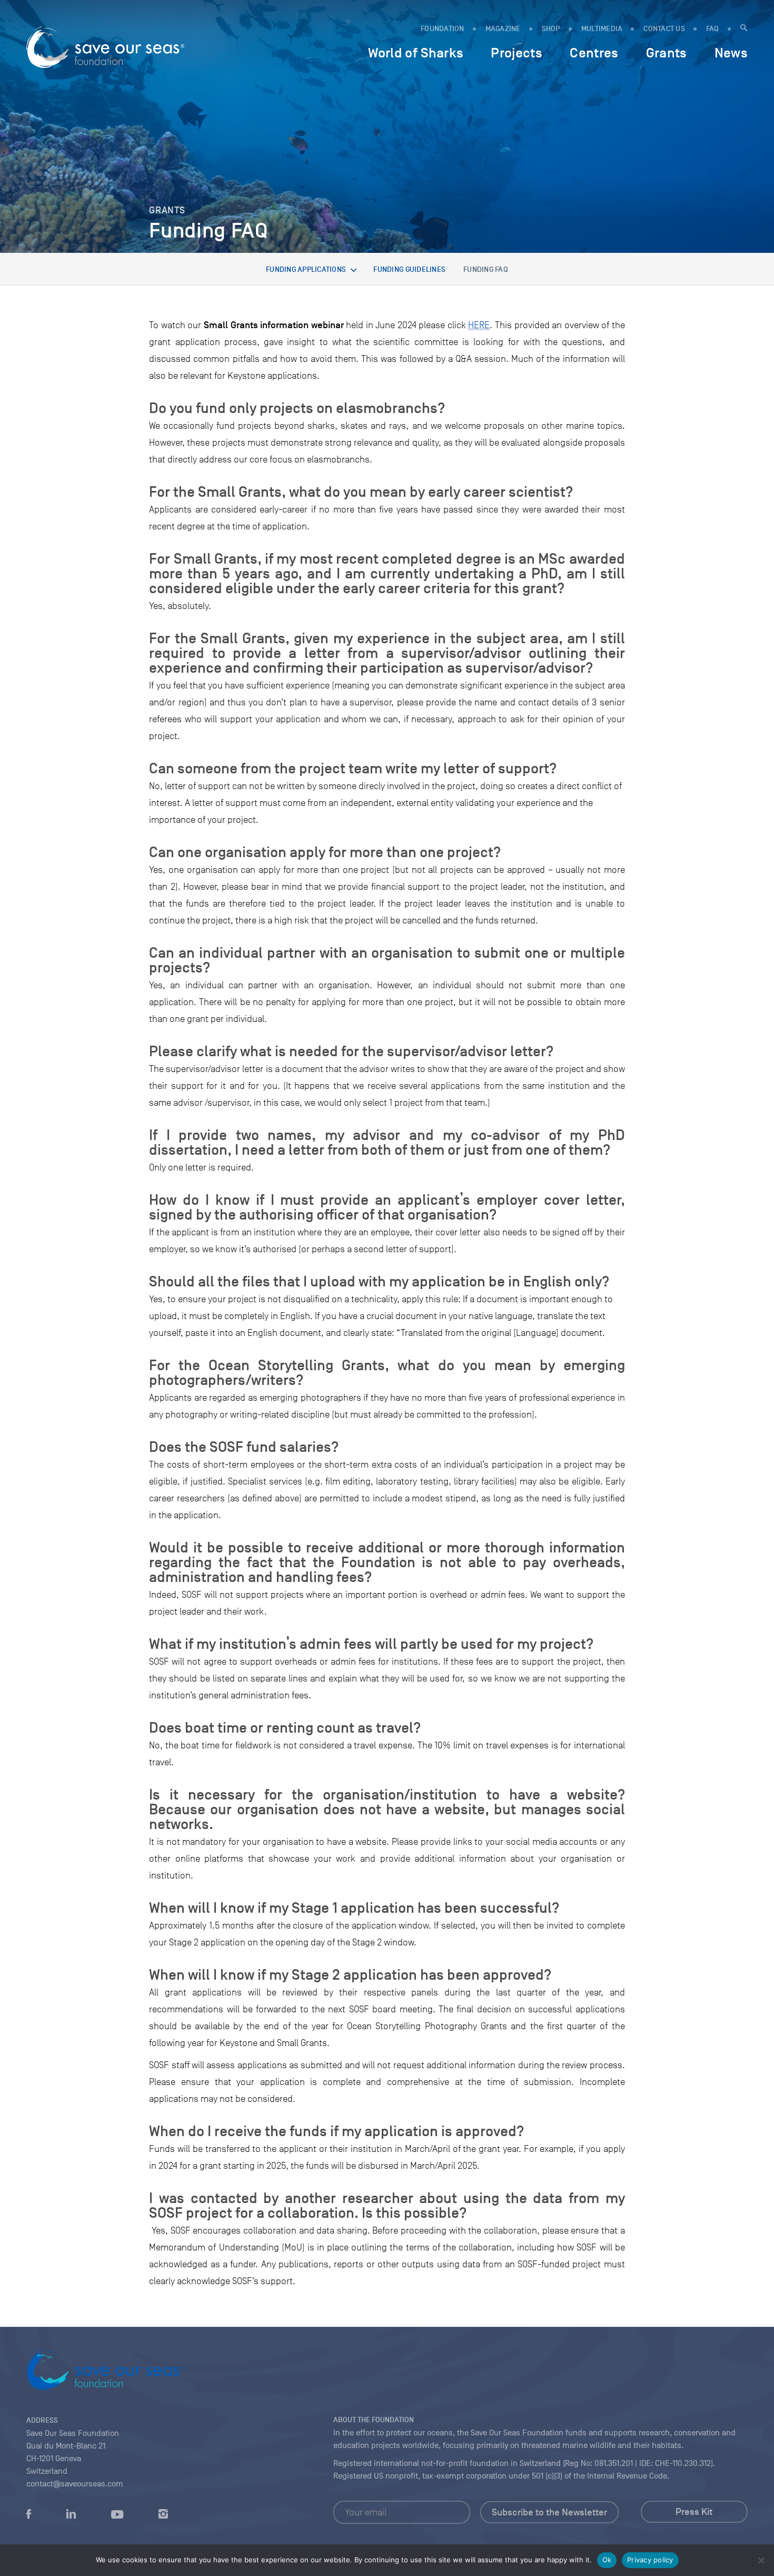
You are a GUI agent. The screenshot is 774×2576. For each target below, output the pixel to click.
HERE (479, 325)
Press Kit (694, 2512)
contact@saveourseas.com (75, 2484)
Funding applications (306, 269)
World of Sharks (416, 53)
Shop (551, 29)
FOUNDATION (443, 29)
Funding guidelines (409, 269)
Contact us (664, 29)
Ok (607, 2560)
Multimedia (602, 29)
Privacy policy (650, 2560)
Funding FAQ (486, 269)
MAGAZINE (503, 29)
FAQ (713, 29)
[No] (761, 2560)
